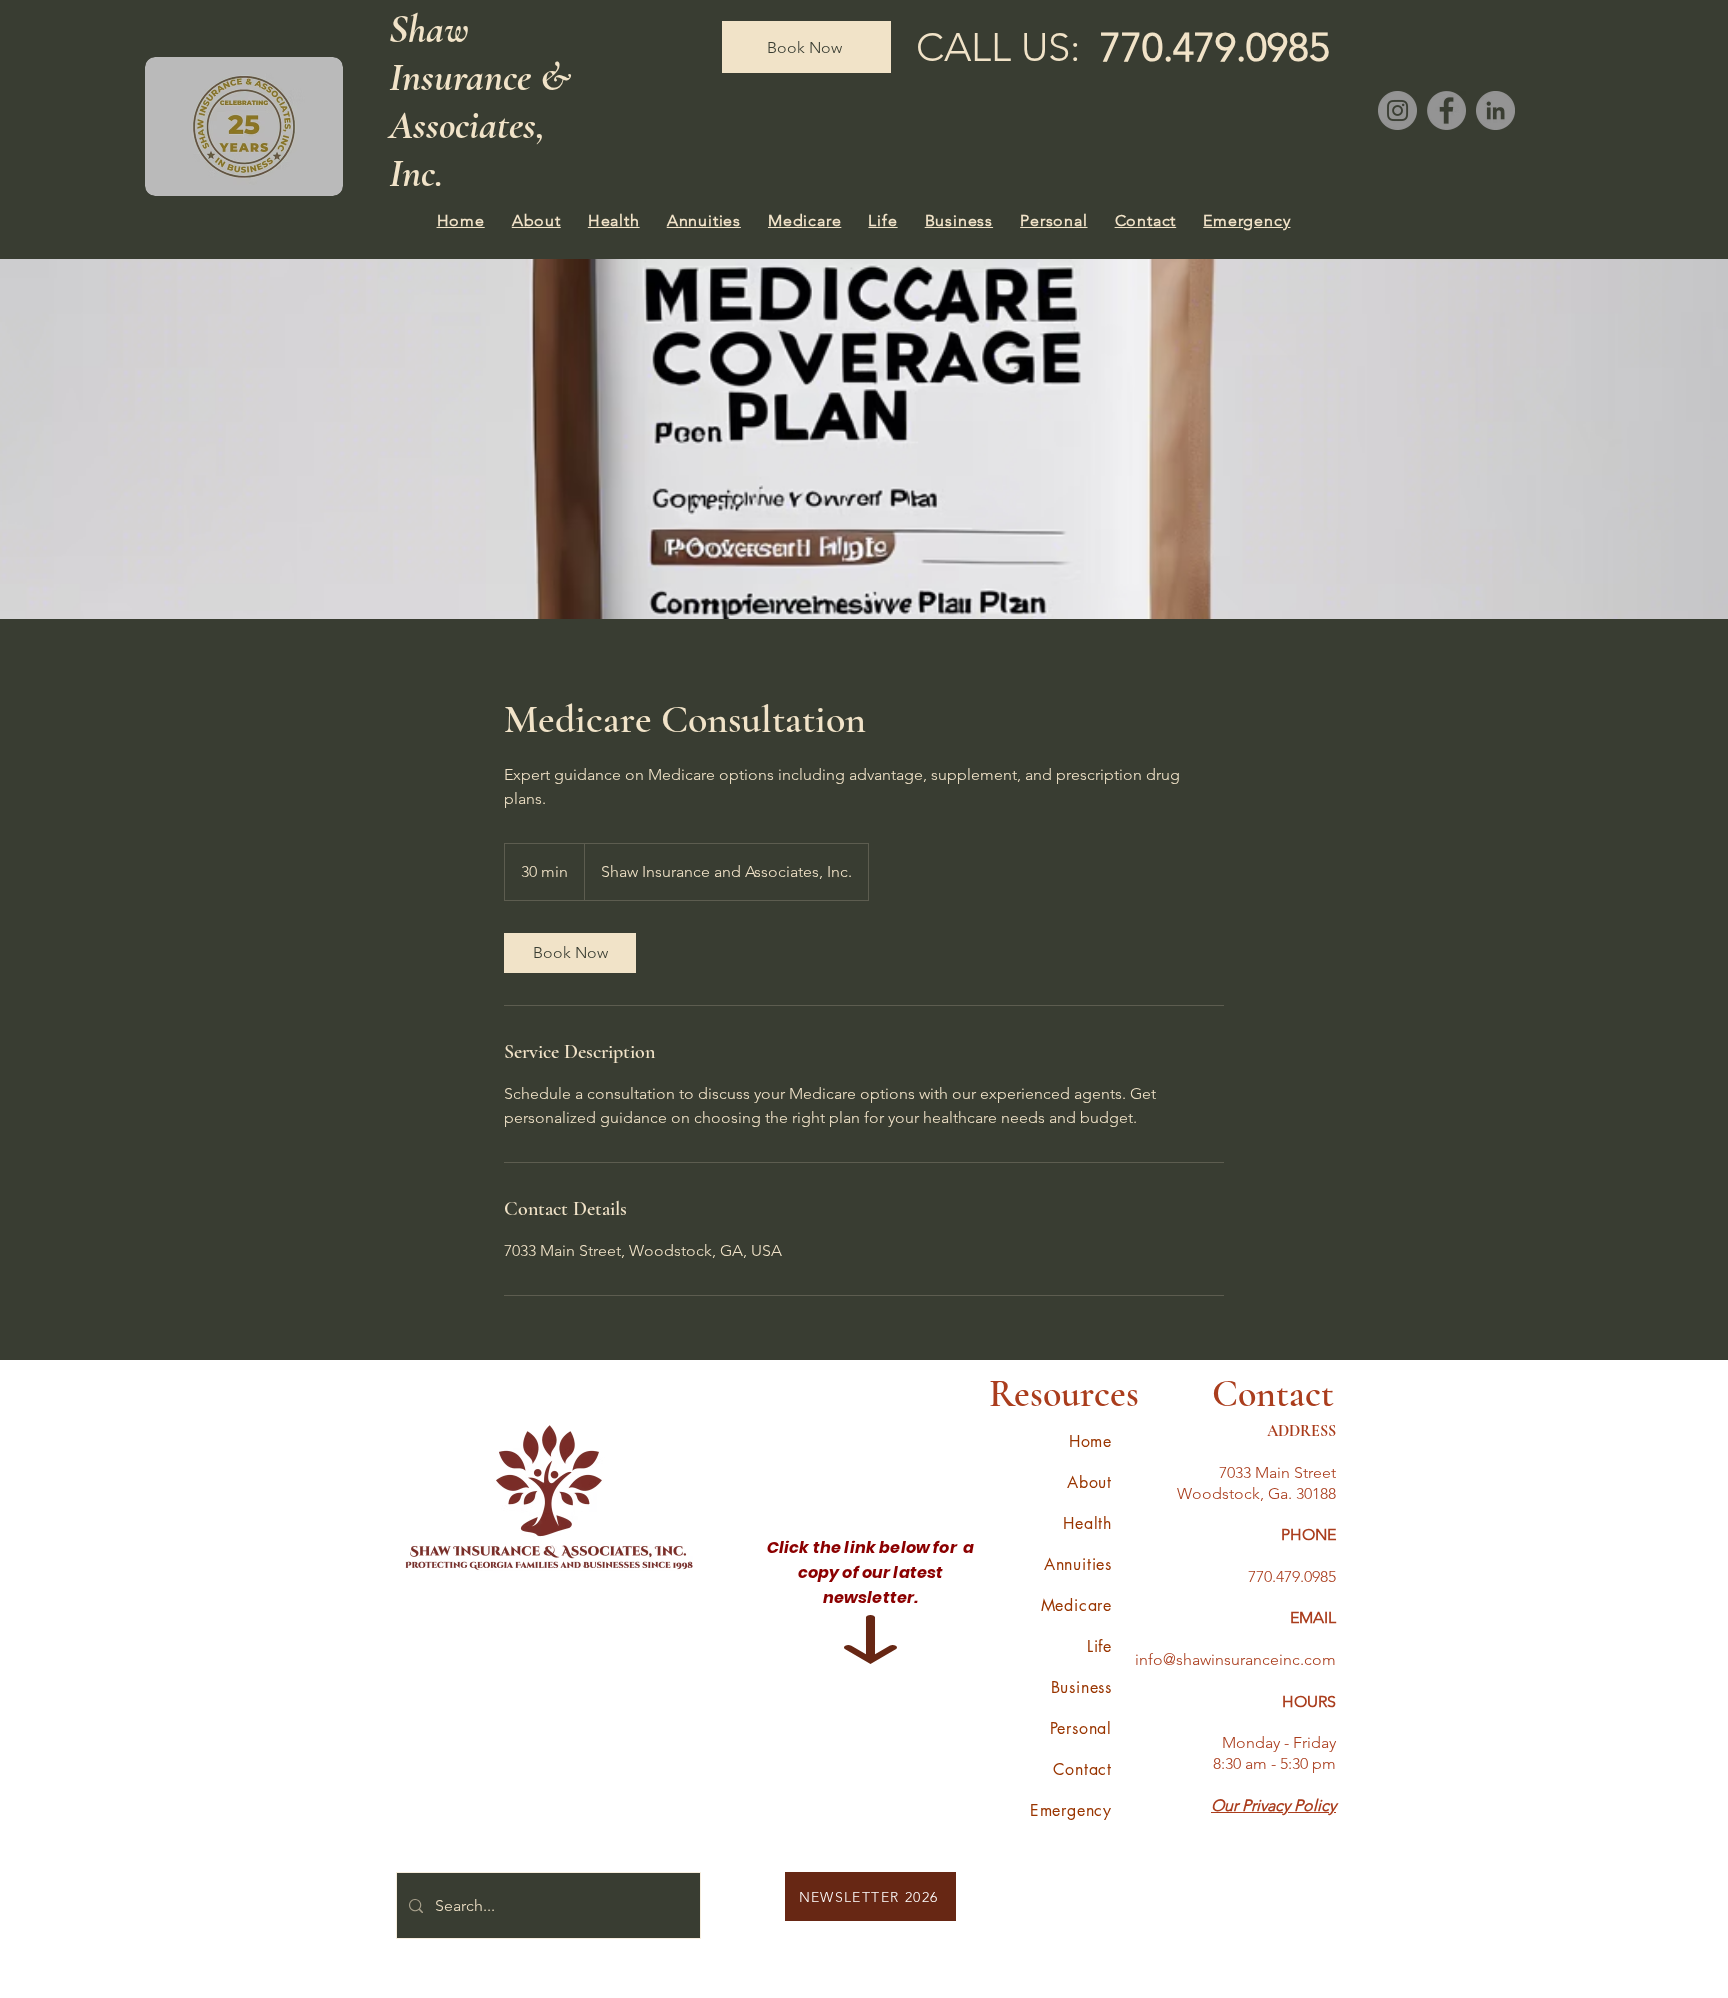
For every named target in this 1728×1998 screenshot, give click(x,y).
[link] (570, 953)
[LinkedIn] (1495, 110)
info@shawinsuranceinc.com (1235, 1659)
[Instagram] (1397, 110)
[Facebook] (1446, 110)
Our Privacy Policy (1273, 1805)
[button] (536, 220)
